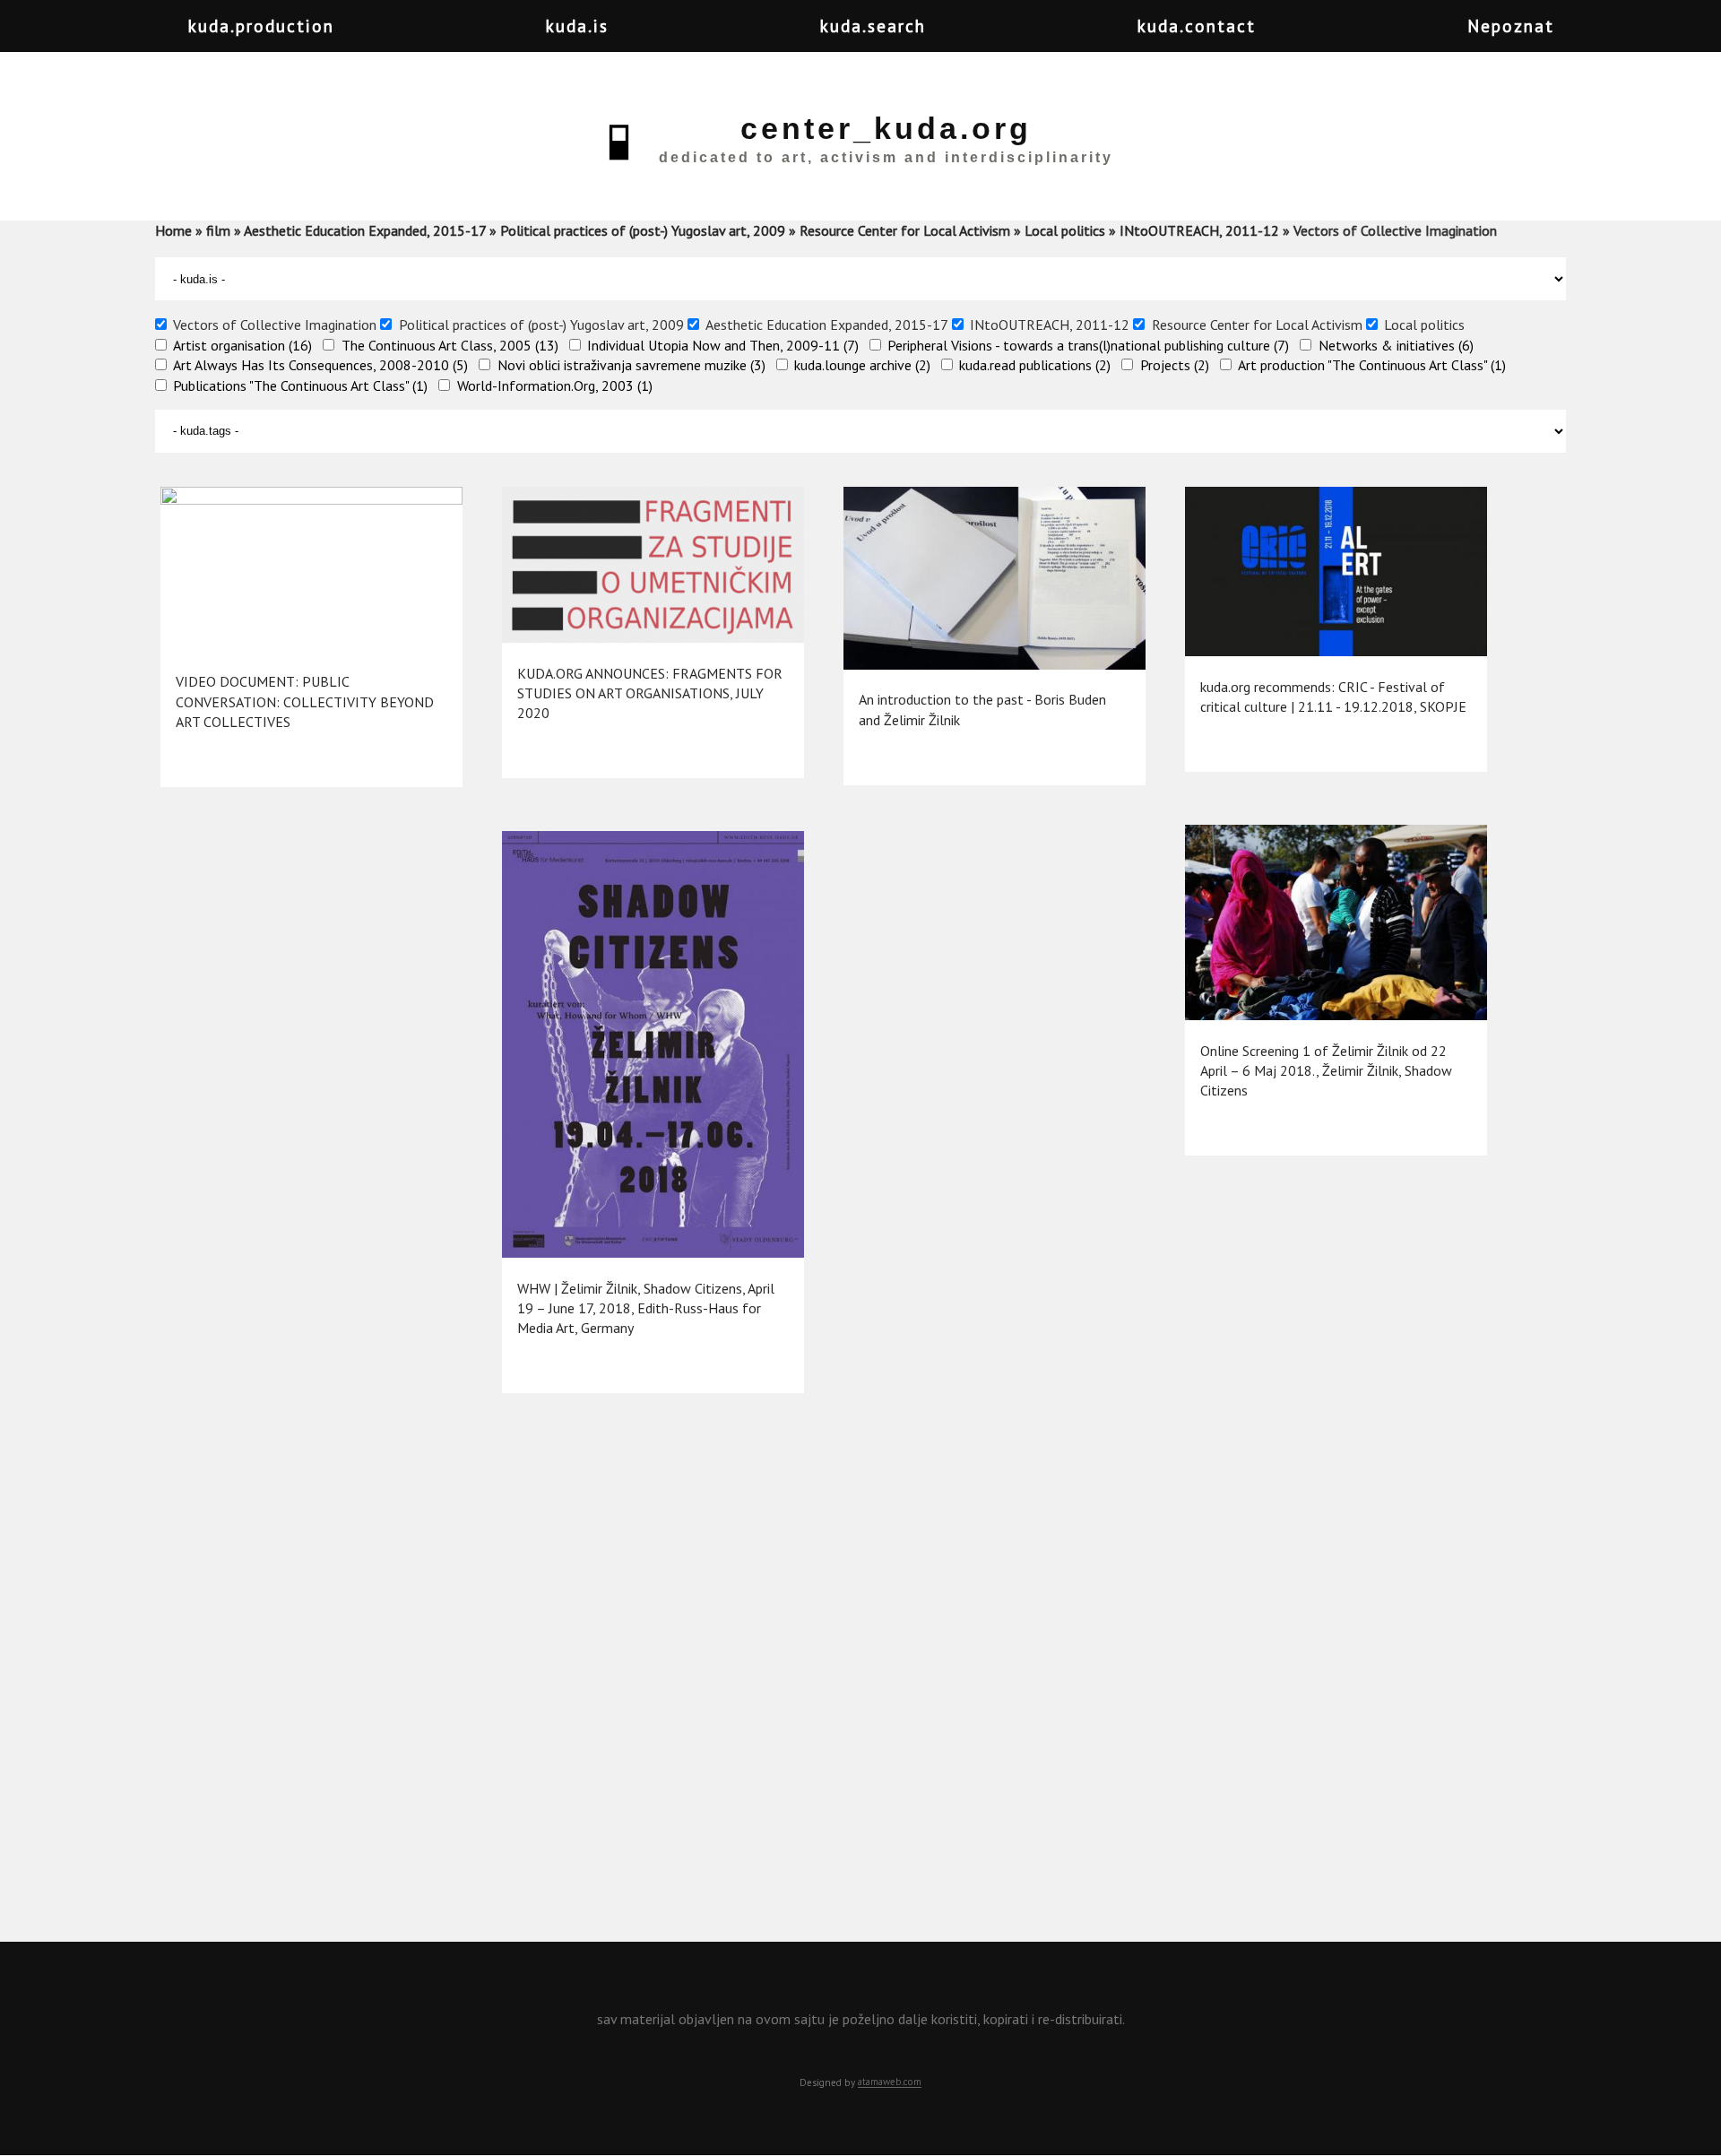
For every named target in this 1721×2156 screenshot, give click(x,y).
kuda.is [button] (577, 26)
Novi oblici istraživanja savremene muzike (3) (631, 365)
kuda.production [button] (261, 26)
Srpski (1648, 37)
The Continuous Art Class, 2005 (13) (450, 345)
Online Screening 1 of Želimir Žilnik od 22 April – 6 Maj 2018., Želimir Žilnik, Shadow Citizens (1326, 1071)
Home (173, 230)
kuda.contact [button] (1197, 26)
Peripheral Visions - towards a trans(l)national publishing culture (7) (1088, 345)
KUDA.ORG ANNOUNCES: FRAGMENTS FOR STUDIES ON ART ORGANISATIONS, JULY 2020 (650, 693)
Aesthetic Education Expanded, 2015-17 (365, 230)
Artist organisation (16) (242, 345)
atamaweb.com (890, 2082)
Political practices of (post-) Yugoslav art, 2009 (643, 230)
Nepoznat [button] (1511, 26)
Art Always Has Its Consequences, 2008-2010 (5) (320, 365)
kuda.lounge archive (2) (862, 365)
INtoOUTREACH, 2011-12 (1199, 230)
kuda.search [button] (873, 26)
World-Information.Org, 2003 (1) (555, 385)
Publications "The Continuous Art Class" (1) (300, 385)
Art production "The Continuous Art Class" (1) (1372, 365)
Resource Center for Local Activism (905, 230)
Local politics (1065, 230)
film (218, 230)
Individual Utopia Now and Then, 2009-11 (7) (723, 345)
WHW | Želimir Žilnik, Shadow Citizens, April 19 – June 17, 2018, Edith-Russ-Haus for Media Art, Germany (646, 1308)
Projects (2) (1175, 365)
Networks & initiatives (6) (1396, 345)
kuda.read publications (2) (1035, 365)
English (1683, 37)
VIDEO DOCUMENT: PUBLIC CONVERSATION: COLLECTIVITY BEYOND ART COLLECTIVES (305, 701)
